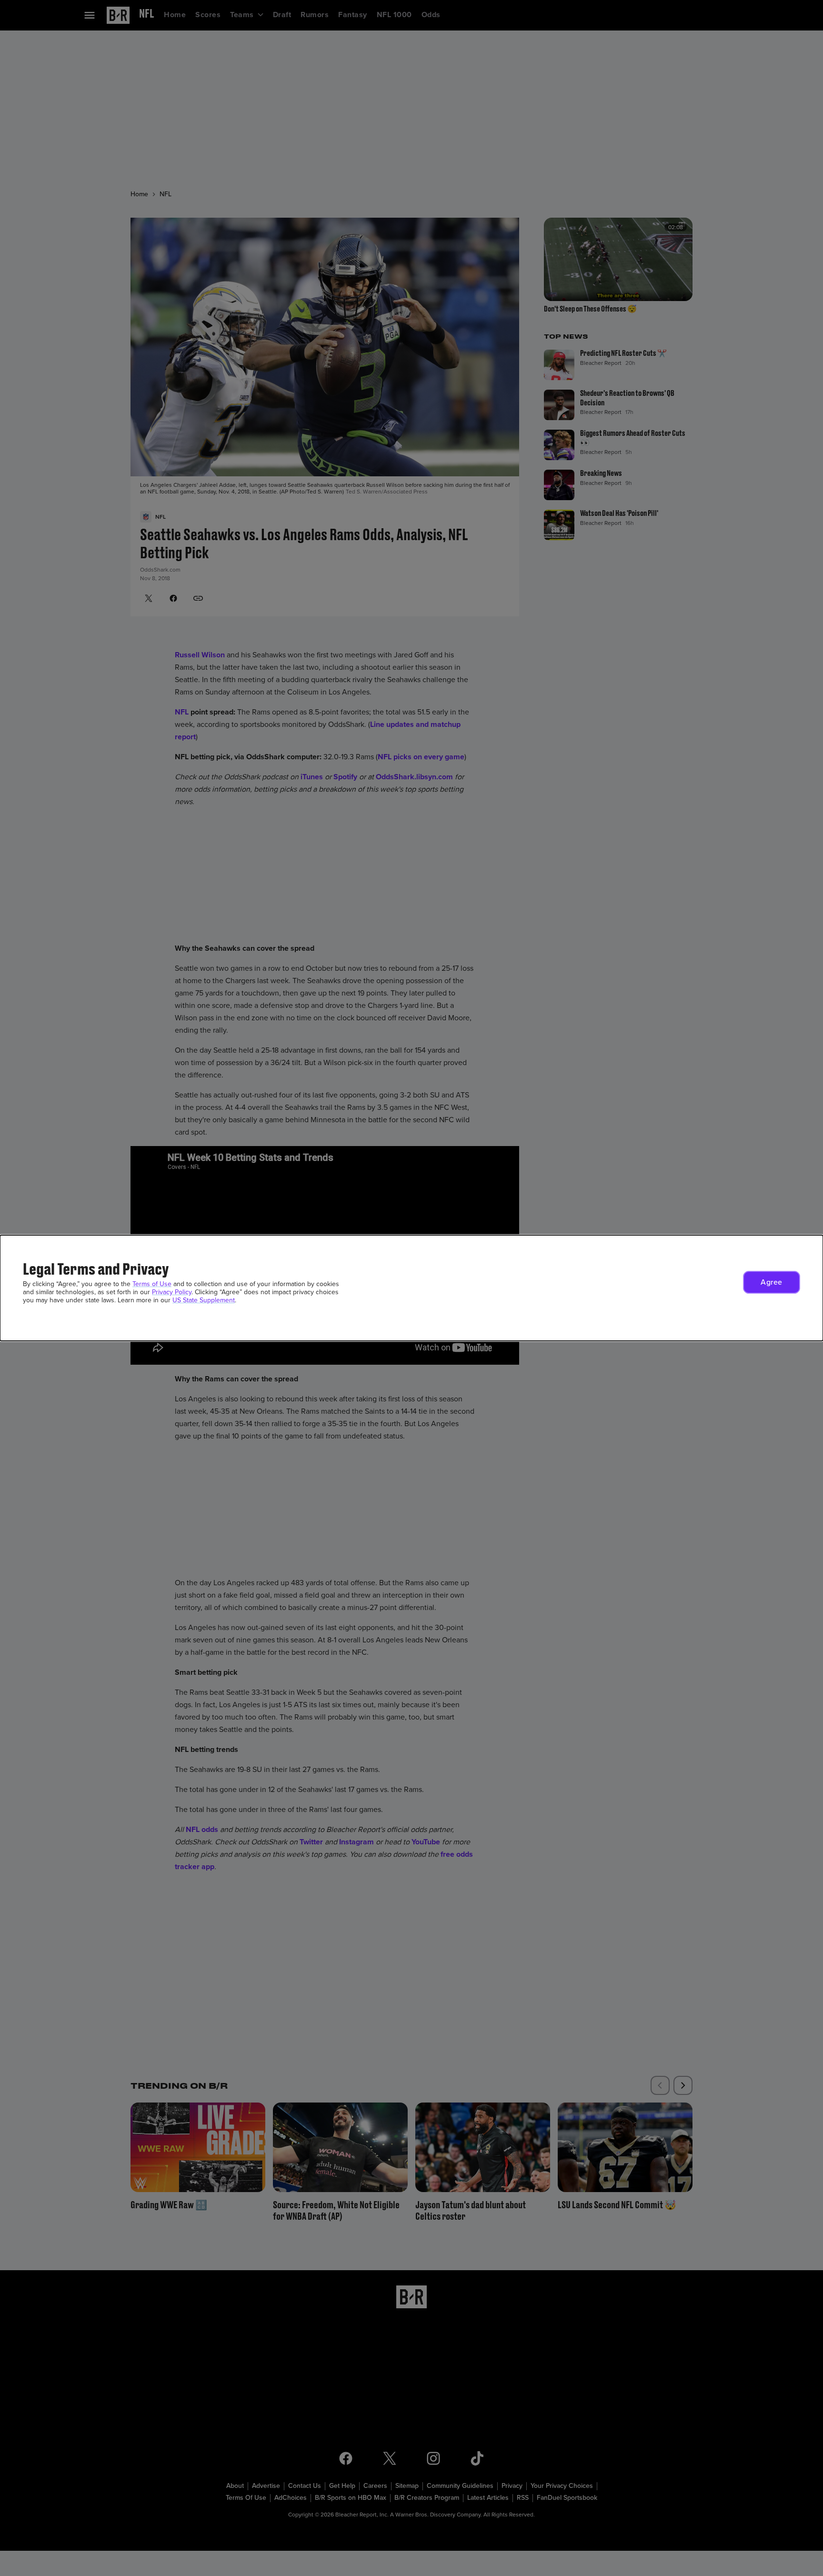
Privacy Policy (172, 1292)
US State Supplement (204, 1300)
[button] (772, 1282)
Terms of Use (152, 1284)
